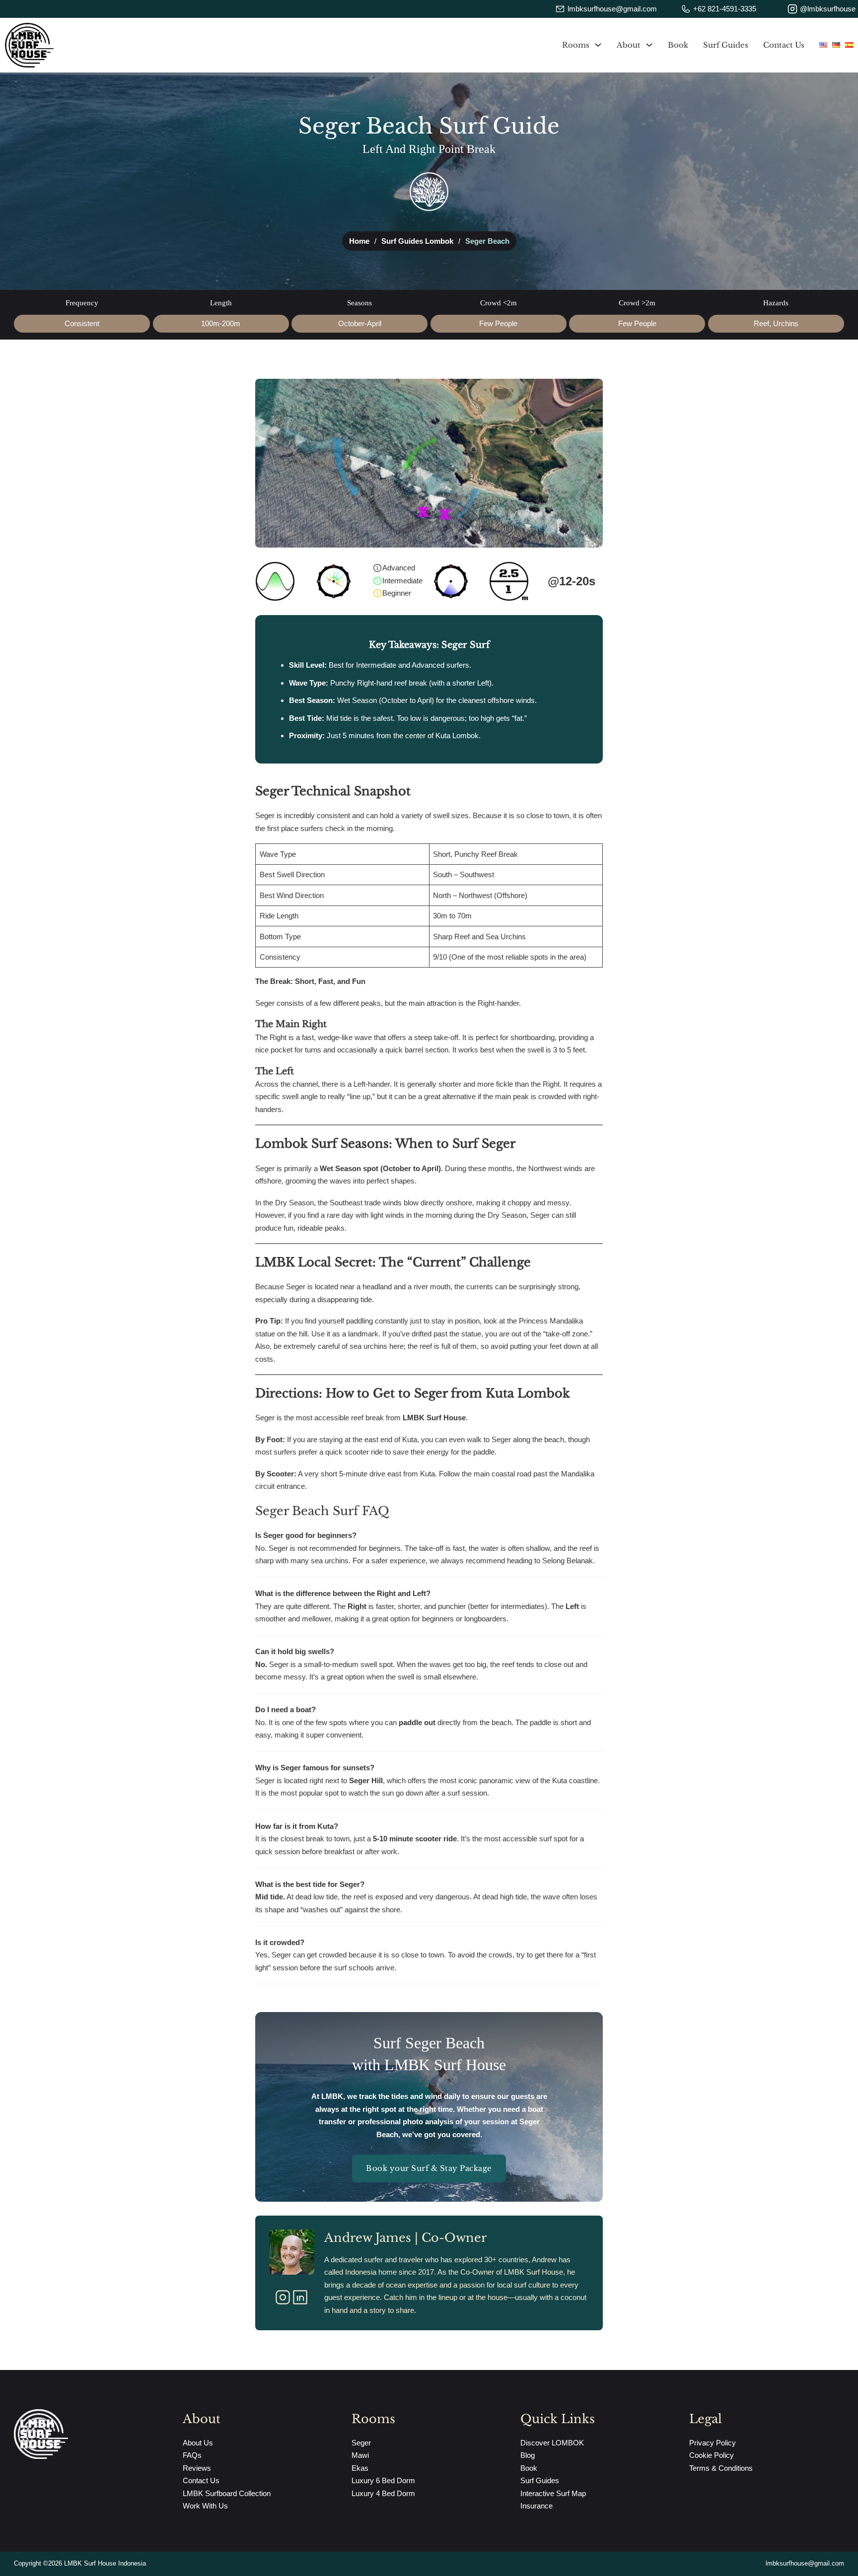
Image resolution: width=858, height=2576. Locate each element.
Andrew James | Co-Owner (405, 2238)
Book (678, 45)
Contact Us (784, 45)
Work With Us (205, 2506)
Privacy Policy (713, 2443)
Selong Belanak (568, 1561)
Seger (361, 2443)
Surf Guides (726, 45)
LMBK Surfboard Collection (227, 2493)
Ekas (360, 2468)
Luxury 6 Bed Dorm (383, 2480)
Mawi (360, 2455)
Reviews (197, 2468)
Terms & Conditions (721, 2468)
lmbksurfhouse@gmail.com (805, 2564)
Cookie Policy (712, 2455)
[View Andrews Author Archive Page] (292, 2252)
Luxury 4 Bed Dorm (383, 2493)
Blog (528, 2455)
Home (359, 241)
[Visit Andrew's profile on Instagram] (283, 2299)
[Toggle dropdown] (598, 45)
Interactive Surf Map (553, 2493)
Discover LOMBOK (552, 2443)
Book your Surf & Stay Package (429, 2168)
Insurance (536, 2506)
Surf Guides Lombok (417, 241)
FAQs (192, 2455)
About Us (198, 2443)
